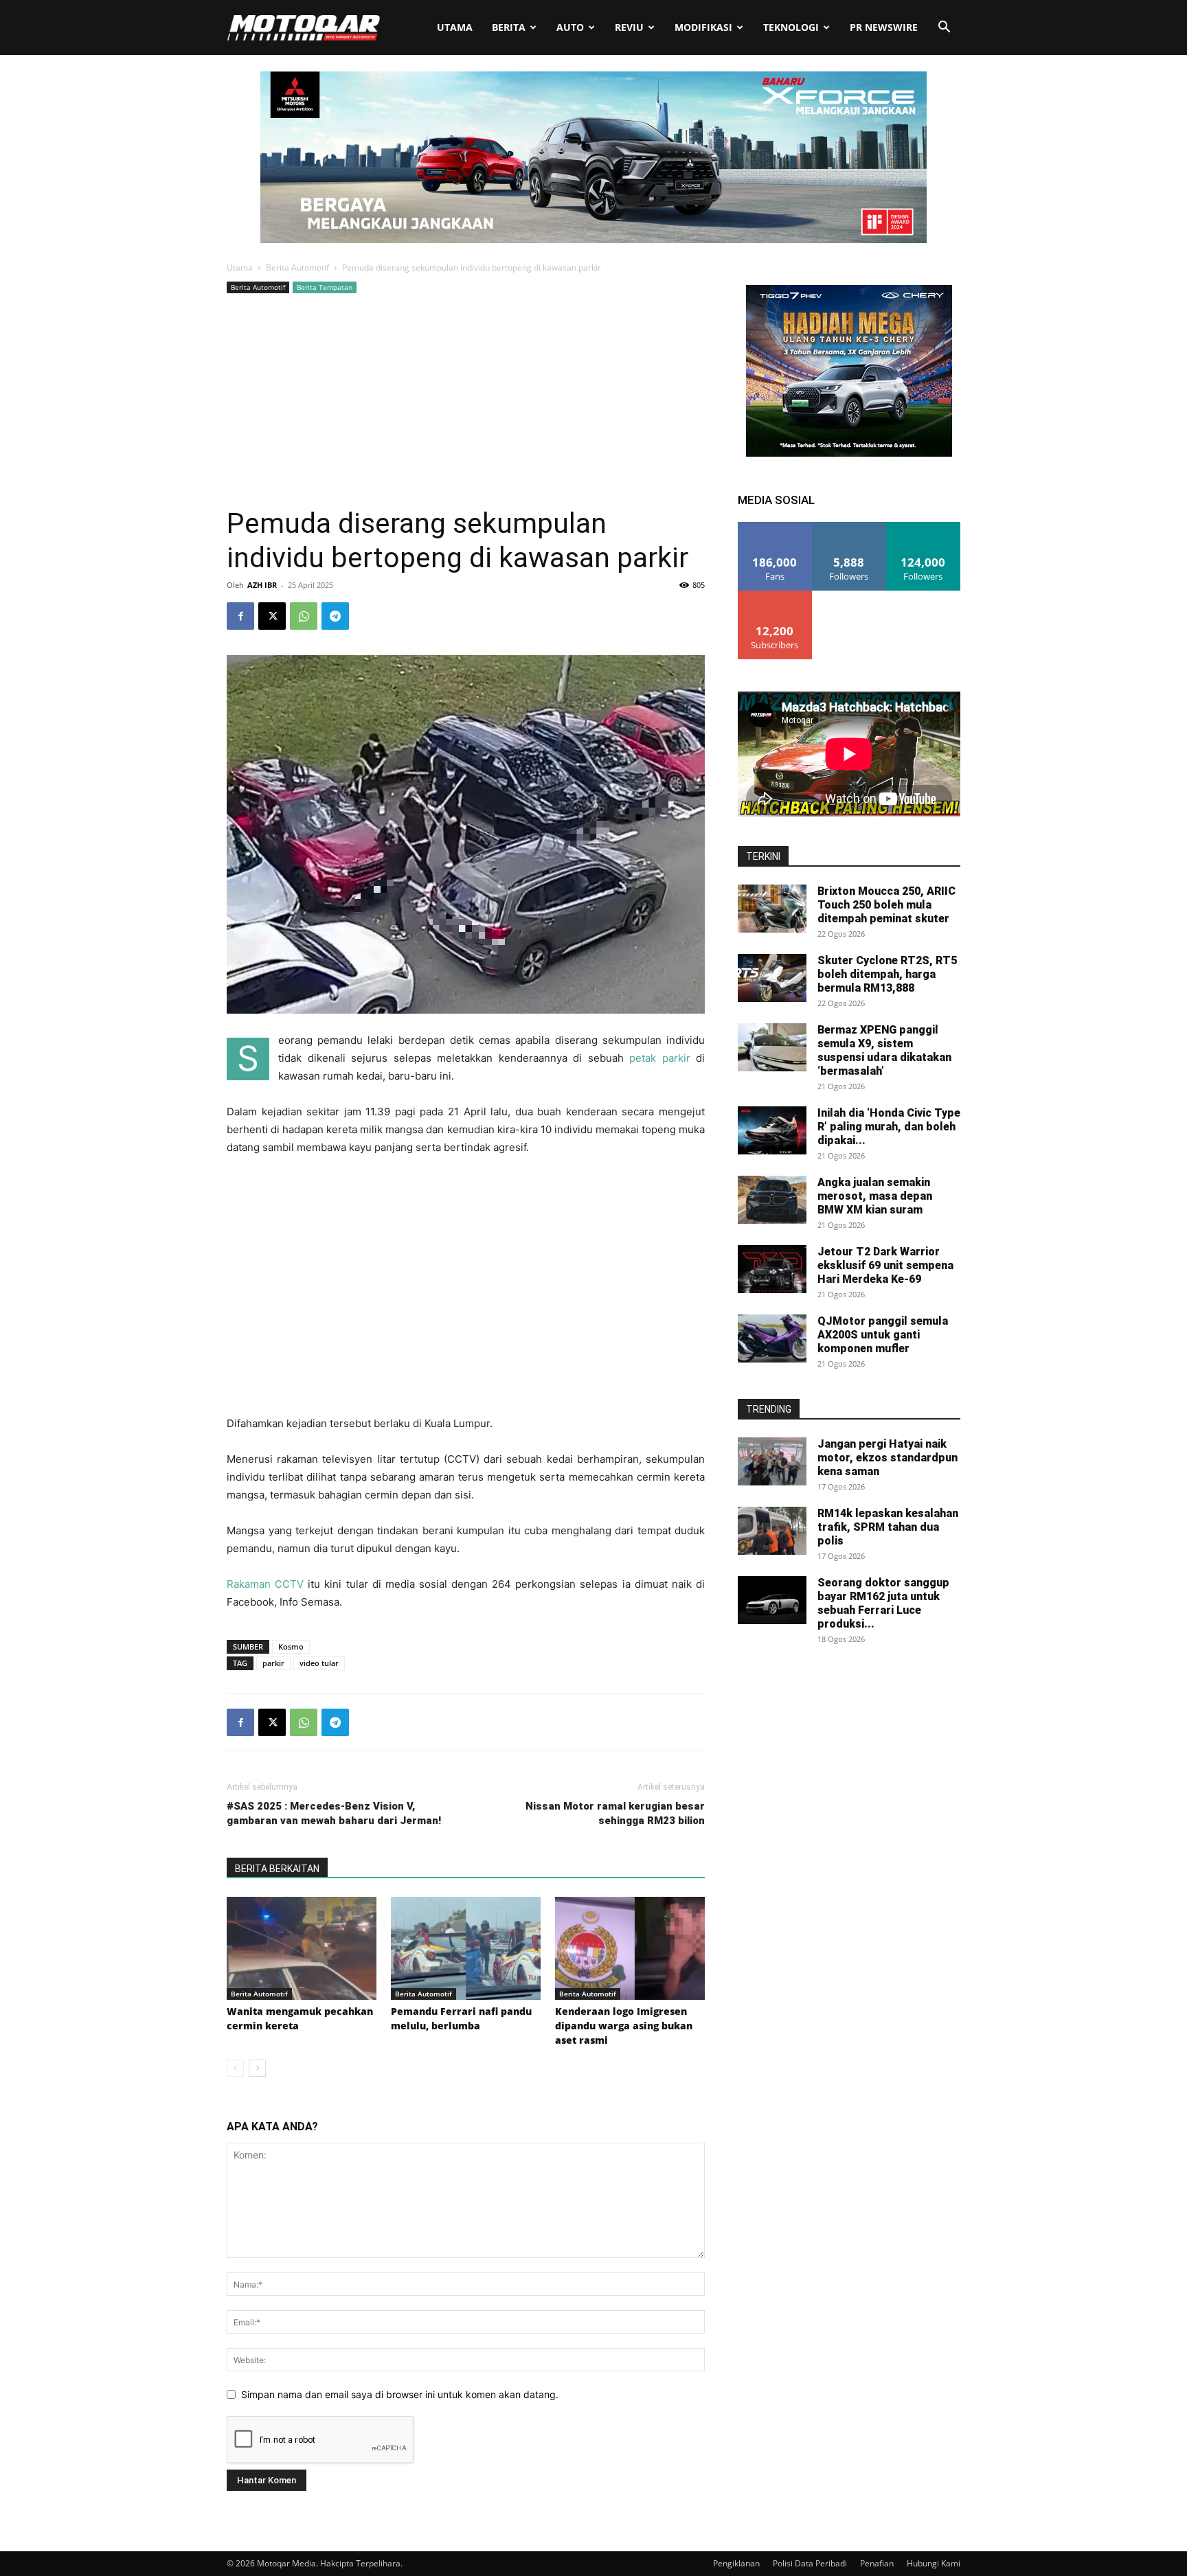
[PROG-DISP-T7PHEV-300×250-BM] (849, 453)
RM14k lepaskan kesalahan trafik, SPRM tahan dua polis (888, 1527)
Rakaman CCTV (265, 1584)
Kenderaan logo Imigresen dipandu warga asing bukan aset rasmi (624, 2026)
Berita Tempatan (325, 287)
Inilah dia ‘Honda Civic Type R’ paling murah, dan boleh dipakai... (889, 1127)
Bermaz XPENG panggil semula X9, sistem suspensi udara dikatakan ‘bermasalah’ (884, 1050)
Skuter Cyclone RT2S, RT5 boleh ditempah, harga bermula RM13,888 (887, 974)
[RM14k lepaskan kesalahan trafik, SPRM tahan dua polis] (772, 1531)
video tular (319, 1663)
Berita (509, 27)
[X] (272, 616)
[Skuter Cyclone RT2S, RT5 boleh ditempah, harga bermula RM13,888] (772, 978)
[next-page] (257, 2068)
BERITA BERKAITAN (277, 1869)
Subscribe (775, 596)
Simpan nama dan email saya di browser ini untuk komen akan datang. (400, 2394)
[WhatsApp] (304, 616)
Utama (455, 27)
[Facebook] (240, 616)
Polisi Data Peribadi (810, 2563)
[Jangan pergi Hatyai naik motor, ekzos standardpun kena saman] (772, 1461)
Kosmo (291, 1646)
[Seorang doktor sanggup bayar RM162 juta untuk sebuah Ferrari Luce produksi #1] (772, 1600)
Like (775, 527)
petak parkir (660, 1058)
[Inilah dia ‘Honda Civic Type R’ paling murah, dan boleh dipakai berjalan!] (772, 1130)
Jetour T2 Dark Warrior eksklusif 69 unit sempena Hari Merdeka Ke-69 (885, 1265)
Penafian (877, 2563)
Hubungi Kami (934, 2563)
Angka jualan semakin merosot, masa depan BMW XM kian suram (875, 1196)
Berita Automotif (297, 267)
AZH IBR (262, 585)
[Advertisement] (466, 400)
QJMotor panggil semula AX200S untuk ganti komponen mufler (883, 1335)
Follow (849, 527)
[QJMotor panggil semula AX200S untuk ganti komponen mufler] (772, 1338)
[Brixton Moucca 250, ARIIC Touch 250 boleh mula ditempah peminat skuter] (772, 909)
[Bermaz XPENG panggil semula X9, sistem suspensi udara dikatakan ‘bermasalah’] (772, 1047)
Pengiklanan (736, 2563)
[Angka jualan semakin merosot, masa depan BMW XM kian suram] (772, 1200)
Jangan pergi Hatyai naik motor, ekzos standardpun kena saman (888, 1458)
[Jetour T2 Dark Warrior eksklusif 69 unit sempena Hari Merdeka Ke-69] (772, 1269)
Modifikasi (703, 27)
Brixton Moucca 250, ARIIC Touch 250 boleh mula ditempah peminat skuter (886, 905)
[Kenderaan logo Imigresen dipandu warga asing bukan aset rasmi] (630, 1948)
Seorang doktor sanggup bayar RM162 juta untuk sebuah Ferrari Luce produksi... (883, 1603)
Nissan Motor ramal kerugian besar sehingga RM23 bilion (615, 1813)
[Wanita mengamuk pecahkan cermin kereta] (302, 1948)
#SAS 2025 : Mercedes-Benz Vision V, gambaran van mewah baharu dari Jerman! (334, 1813)
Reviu (629, 27)
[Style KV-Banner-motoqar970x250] (593, 239)
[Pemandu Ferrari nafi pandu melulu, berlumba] (466, 1948)
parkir (273, 1663)
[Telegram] (335, 616)
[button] (944, 29)
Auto (570, 27)
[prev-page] (235, 2068)
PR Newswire (884, 27)
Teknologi (791, 27)
